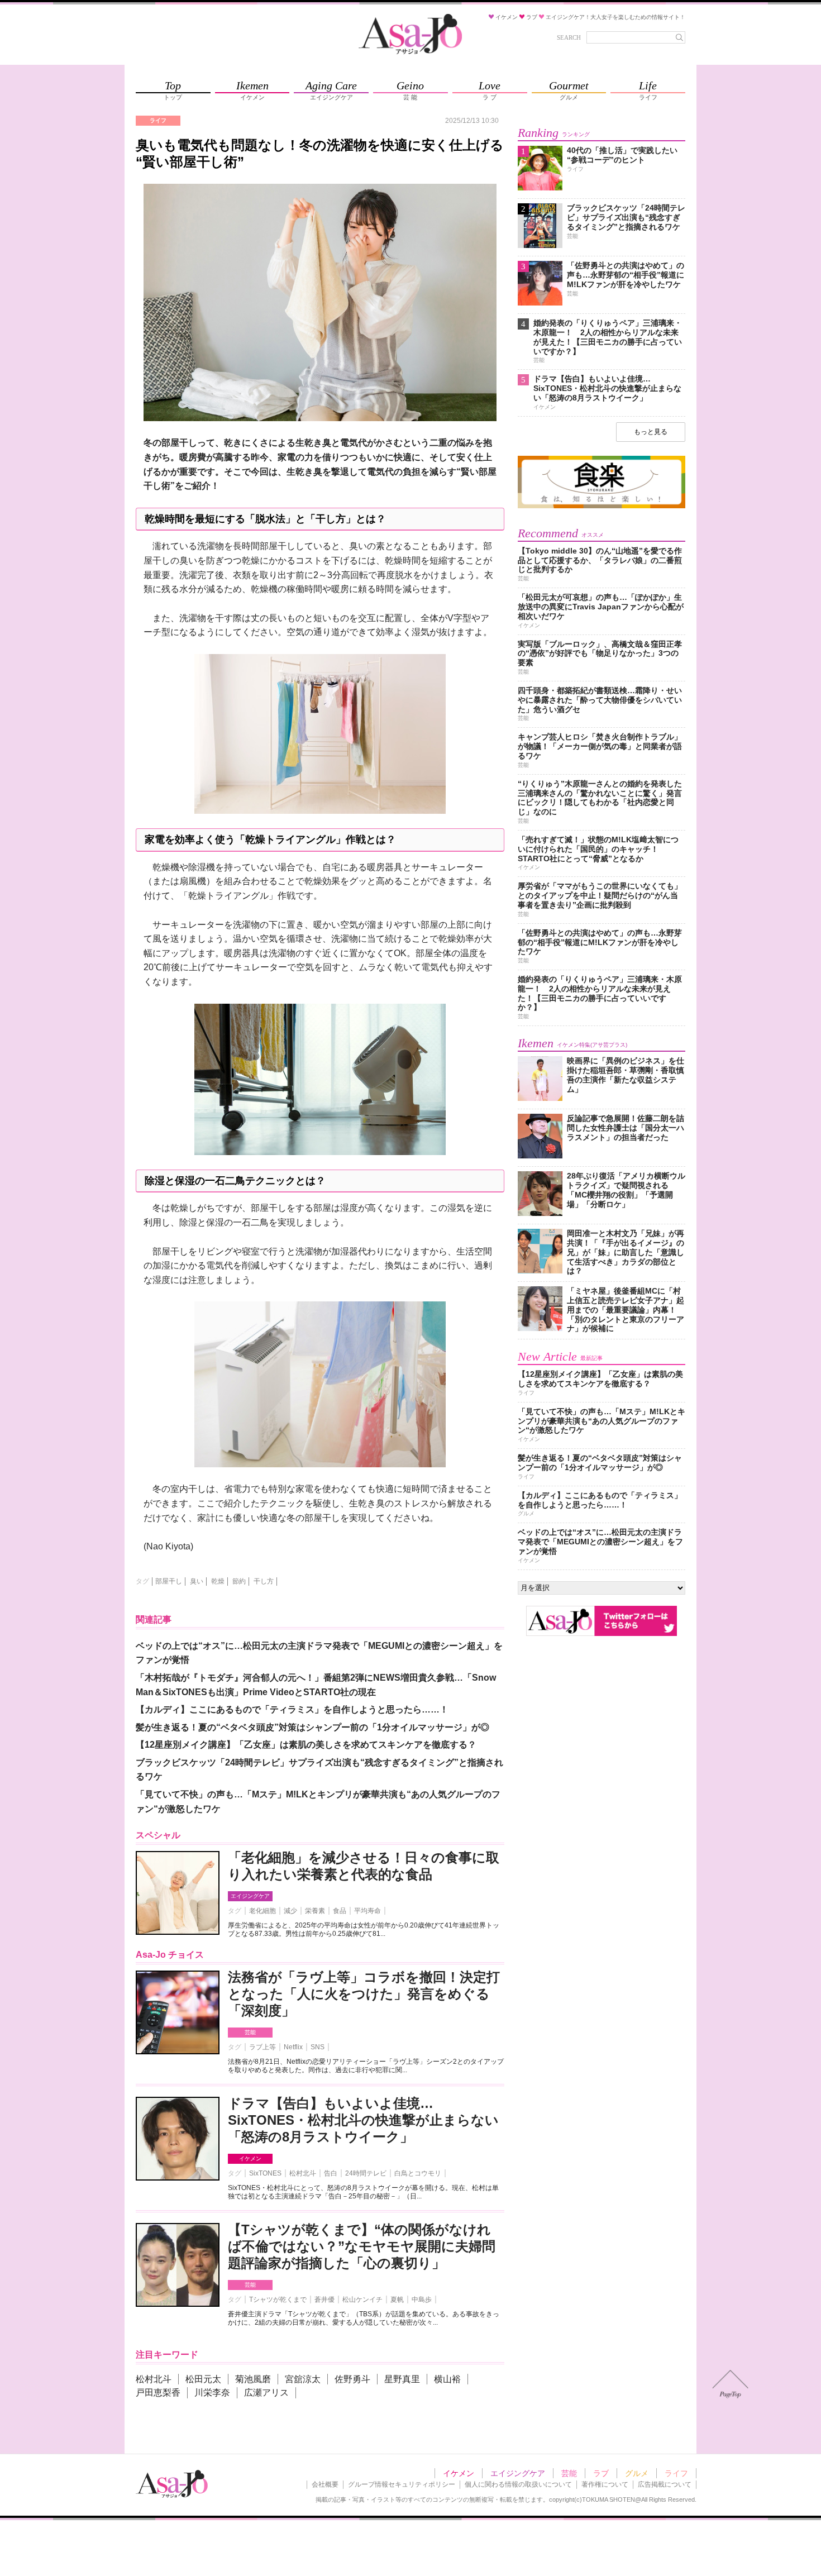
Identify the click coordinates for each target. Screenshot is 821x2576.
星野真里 (402, 2379)
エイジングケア (250, 1896)
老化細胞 (262, 1911)
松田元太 (203, 2379)
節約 (239, 1581)
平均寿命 (367, 1911)
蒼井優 (324, 2300)
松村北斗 (303, 2173)
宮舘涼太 (303, 2379)
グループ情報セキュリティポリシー (402, 2484)
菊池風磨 (253, 2379)
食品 (340, 1911)
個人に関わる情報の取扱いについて (518, 2484)
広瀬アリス (266, 2393)
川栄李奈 (212, 2393)
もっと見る (651, 432)
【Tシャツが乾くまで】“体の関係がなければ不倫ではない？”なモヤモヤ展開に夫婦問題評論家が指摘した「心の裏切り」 (362, 2246)
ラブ (601, 2473)
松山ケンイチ (362, 2300)
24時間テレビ (366, 2173)
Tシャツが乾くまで (278, 2300)
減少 (290, 1911)
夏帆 (397, 2300)
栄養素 (315, 1911)
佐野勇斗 (352, 2379)
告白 (331, 2173)
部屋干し (169, 1581)
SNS (318, 2047)
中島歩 (422, 2300)
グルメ (637, 2473)
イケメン (250, 2158)
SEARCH (569, 37)
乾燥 (218, 1581)
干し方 (264, 1581)
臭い (197, 1581)
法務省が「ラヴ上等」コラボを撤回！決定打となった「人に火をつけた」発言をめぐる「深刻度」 (364, 1994)
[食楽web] (602, 506)
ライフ (676, 2473)
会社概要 (325, 2484)
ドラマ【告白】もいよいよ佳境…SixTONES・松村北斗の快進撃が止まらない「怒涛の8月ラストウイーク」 (363, 2120)
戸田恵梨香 (158, 2393)
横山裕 (447, 2379)
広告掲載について (665, 2484)
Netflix (293, 2047)
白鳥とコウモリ (418, 2173)
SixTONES (265, 2173)
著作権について (605, 2484)
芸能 (250, 2032)
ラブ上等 (262, 2047)
